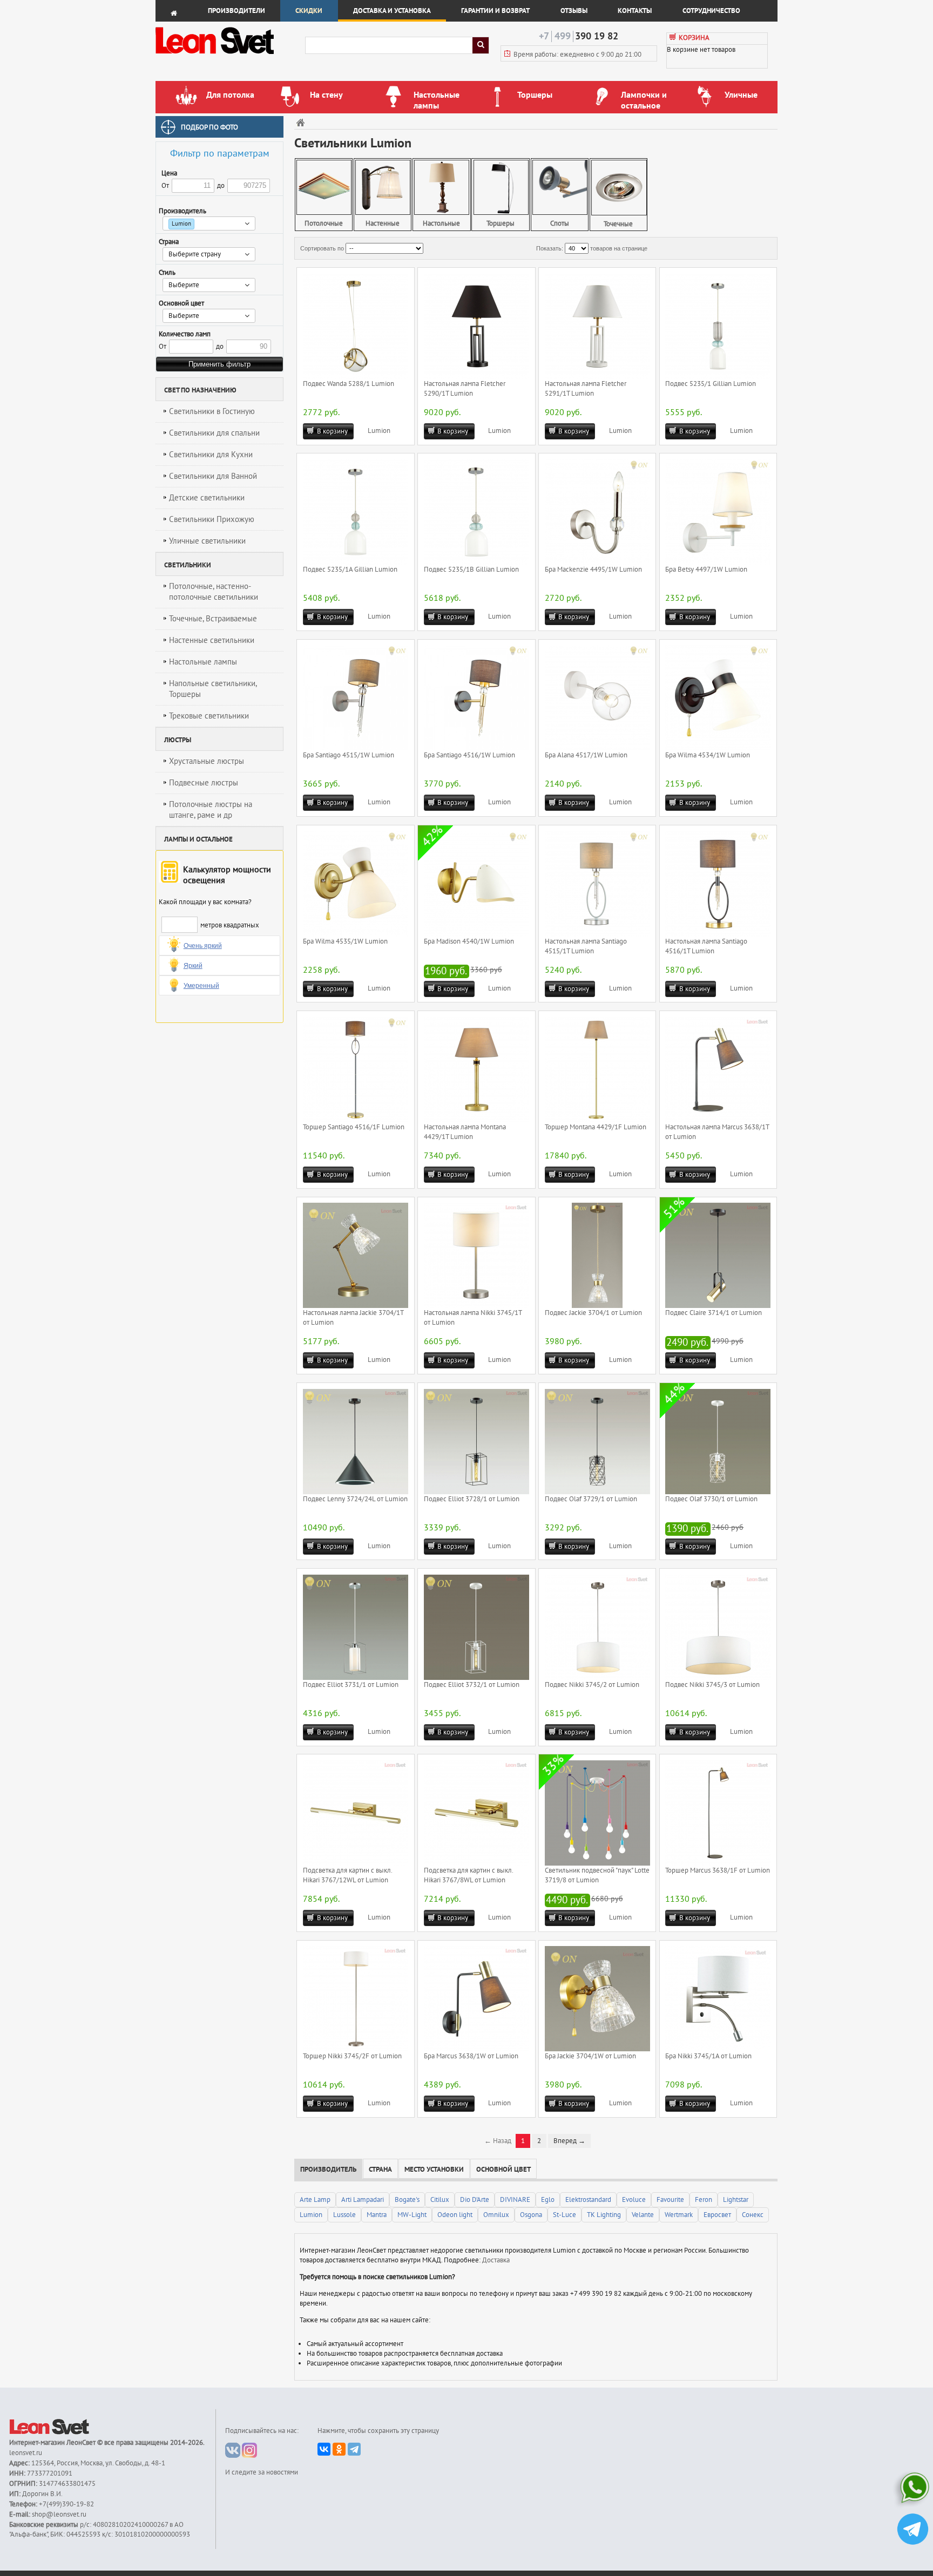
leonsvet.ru (26, 2453)
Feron (704, 2200)
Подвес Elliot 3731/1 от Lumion (351, 1685)
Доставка (496, 2260)
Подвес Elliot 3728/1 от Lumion (472, 1499)
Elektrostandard (588, 2200)
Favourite (670, 2200)
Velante (643, 2215)
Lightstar (736, 2200)
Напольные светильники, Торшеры (213, 689)
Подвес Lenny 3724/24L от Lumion (355, 1499)
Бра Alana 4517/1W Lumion (586, 755)
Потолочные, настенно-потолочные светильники (214, 592)
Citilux (440, 2200)
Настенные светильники (212, 640)
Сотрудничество (711, 11)
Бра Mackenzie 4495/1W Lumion (593, 570)
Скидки (309, 11)
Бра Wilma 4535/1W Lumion (345, 941)
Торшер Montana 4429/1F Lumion (596, 1127)
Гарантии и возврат (495, 11)
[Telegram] (354, 2449)
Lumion (379, 431)
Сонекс (753, 2215)
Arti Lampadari (363, 2200)
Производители (236, 11)
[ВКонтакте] (324, 2449)
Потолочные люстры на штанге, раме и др (211, 810)
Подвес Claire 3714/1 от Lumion (714, 1313)
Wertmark (679, 2215)
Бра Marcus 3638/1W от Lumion (471, 2056)
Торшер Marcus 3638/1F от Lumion (718, 1870)
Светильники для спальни (214, 433)
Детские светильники (207, 498)
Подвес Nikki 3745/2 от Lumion (592, 1685)
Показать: (550, 248)
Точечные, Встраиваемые (213, 619)
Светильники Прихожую (212, 519)
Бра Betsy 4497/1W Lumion (706, 570)
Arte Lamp (315, 2200)
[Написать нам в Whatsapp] (913, 2490)
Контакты (635, 11)
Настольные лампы (203, 662)
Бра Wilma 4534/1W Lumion (708, 755)
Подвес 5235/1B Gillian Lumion (471, 570)
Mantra (377, 2215)
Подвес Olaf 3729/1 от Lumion (591, 1499)
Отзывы (574, 11)
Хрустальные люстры (207, 761)
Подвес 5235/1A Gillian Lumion (350, 570)
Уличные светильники (207, 541)
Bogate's (407, 2200)
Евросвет (717, 2215)
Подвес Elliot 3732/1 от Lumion (472, 1685)
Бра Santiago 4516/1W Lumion (469, 755)
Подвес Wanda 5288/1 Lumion (349, 384)
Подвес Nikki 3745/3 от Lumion (712, 1685)
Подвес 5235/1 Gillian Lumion (711, 384)
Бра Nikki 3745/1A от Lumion (708, 2056)
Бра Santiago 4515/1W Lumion (349, 755)
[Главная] (302, 122)
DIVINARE (515, 2200)
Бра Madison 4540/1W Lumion (469, 941)
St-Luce (564, 2215)
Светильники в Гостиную (212, 411)
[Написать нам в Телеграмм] (913, 2530)
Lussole (344, 2215)
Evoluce (634, 2200)
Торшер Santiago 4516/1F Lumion (354, 1127)
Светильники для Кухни (211, 455)
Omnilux (496, 2215)
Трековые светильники (209, 716)
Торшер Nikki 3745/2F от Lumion (352, 2056)
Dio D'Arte (475, 2200)
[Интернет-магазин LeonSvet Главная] (230, 57)
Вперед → (569, 2141)
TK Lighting (604, 2215)
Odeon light (455, 2215)
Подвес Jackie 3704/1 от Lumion (593, 1313)
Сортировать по (322, 248)
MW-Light (412, 2215)
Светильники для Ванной (213, 476)
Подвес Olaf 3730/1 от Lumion (711, 1499)
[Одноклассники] (339, 2449)
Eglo (548, 2200)
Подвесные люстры (204, 783)
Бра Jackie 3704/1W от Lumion (590, 2056)
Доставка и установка (392, 11)
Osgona (531, 2215)
